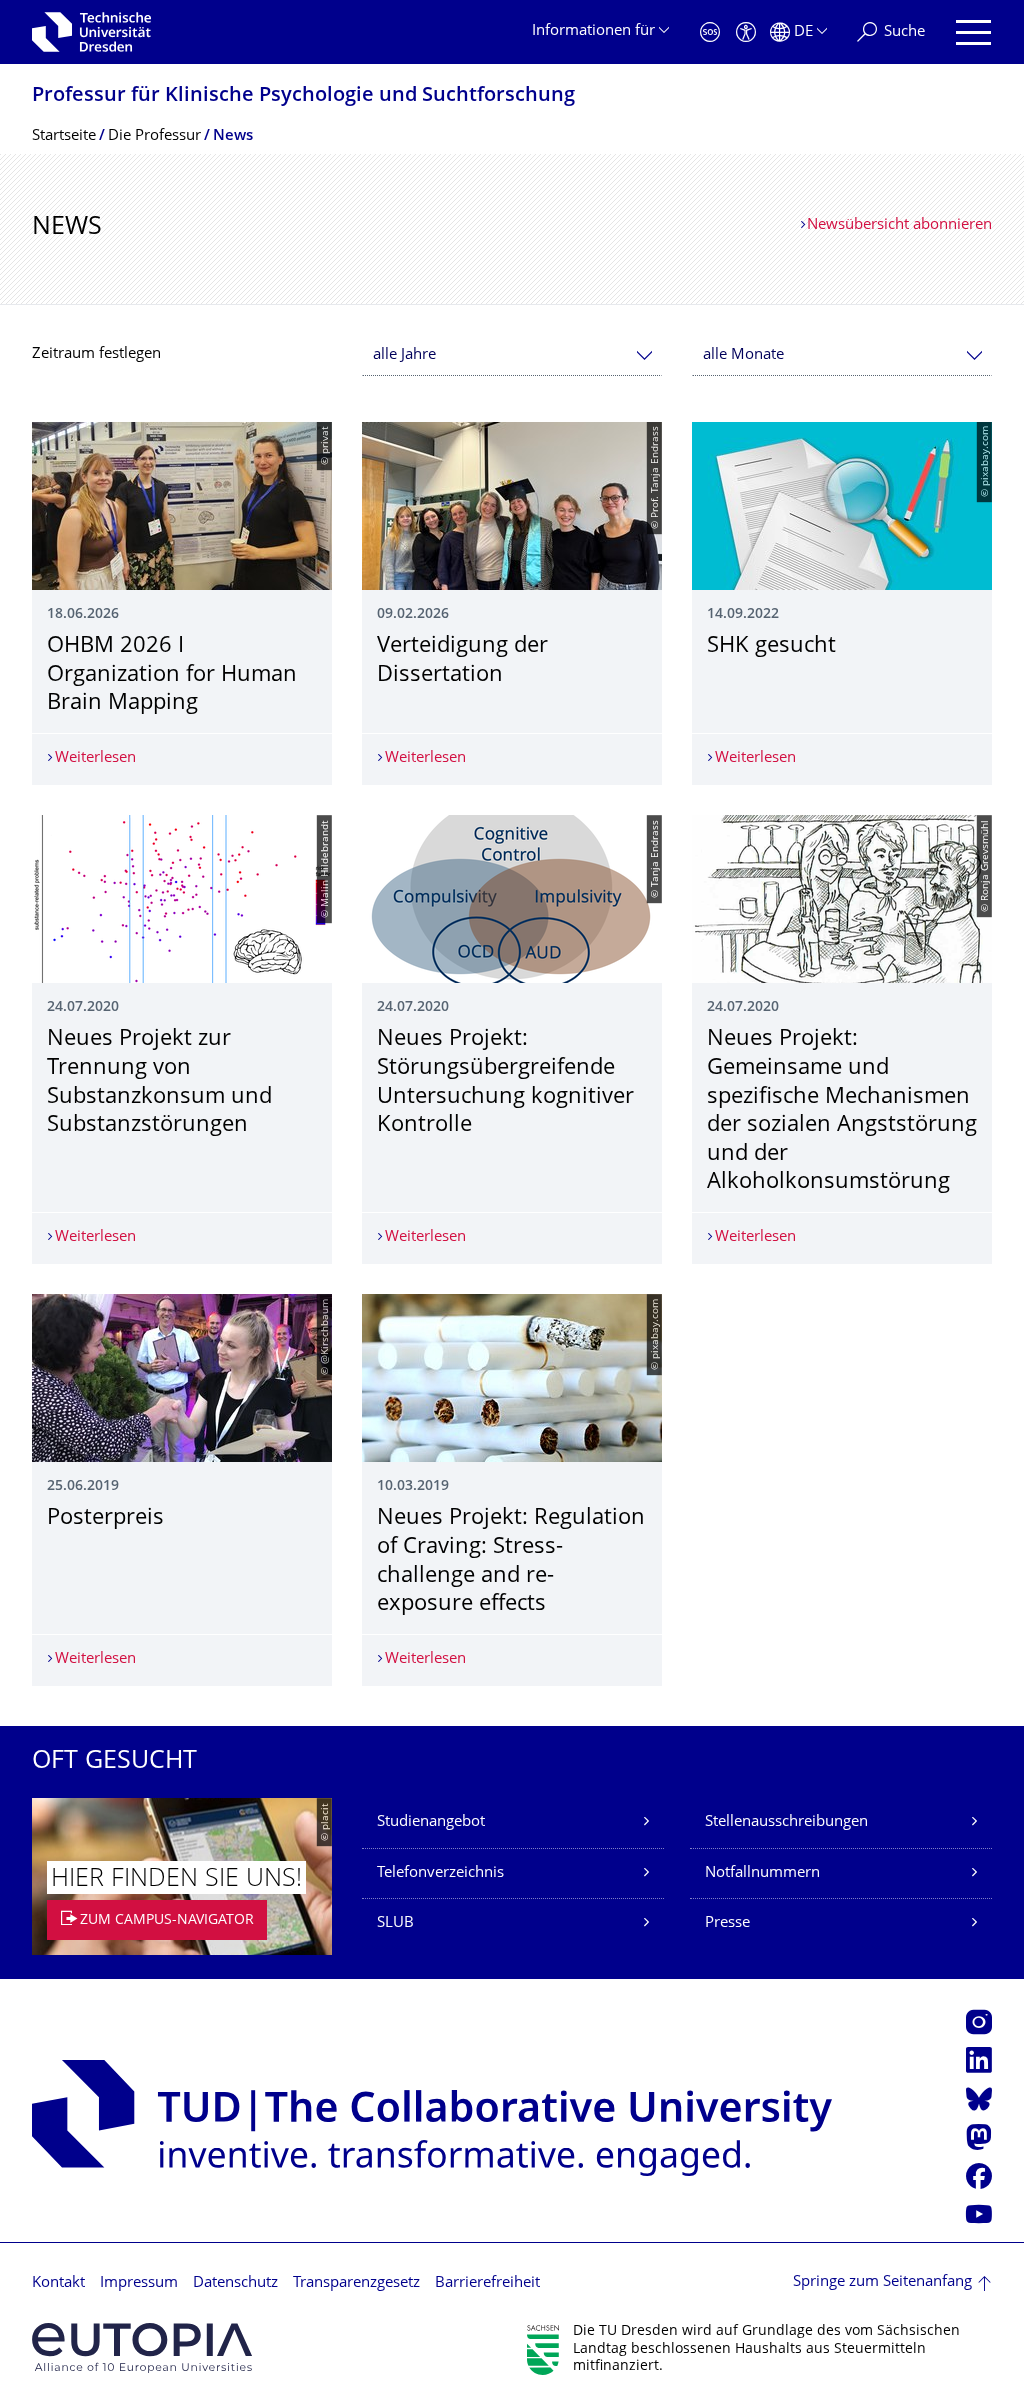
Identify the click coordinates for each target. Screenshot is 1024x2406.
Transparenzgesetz (356, 2283)
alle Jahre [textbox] (404, 355)
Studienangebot (431, 1822)
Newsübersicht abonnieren (899, 225)
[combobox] (512, 355)
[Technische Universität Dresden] (91, 32)
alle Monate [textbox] (743, 355)
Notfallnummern (762, 1873)
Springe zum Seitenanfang (882, 2282)
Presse (727, 1923)
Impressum (139, 2283)
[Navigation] (973, 32)
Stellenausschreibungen (786, 1822)
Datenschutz (235, 2283)
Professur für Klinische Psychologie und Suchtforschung (303, 96)
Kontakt (58, 2283)
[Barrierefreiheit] (746, 32)
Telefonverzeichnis (440, 1873)
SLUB (395, 1923)
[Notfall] (710, 32)
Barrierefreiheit (487, 2283)
